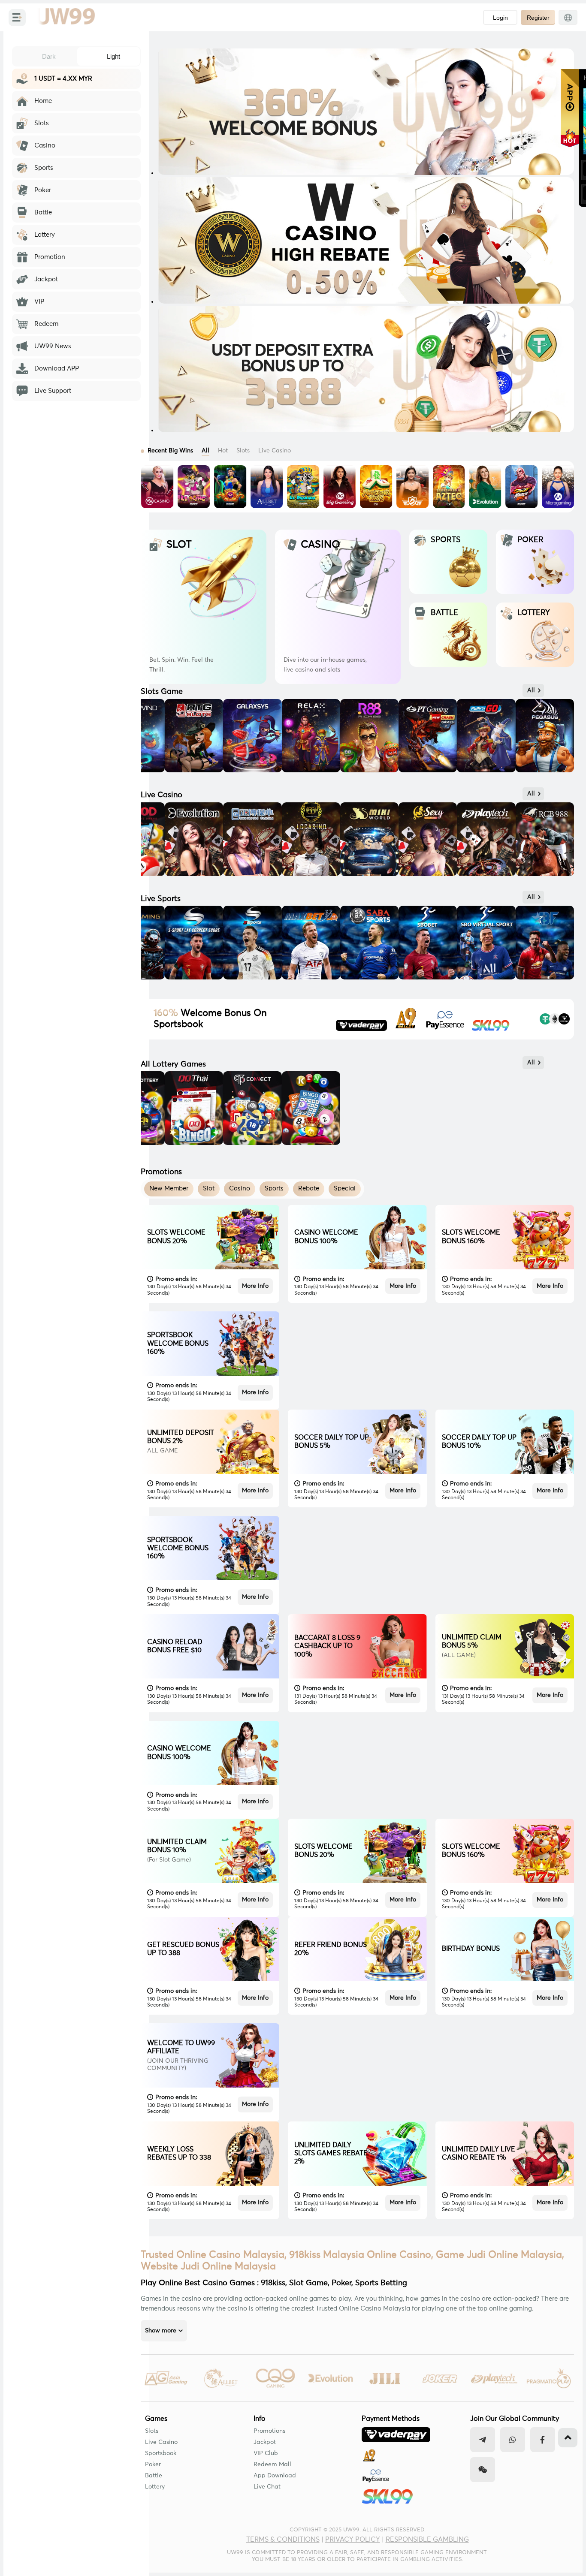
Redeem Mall (272, 2465)
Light (113, 56)
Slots (152, 2431)
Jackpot (265, 2442)
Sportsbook (161, 2453)
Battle (154, 2476)
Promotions (269, 2431)
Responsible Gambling (427, 2540)
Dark (49, 56)
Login (500, 18)
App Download (275, 2476)
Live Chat (267, 2487)
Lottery (155, 2487)
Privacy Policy (353, 2540)
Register (538, 18)
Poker (153, 2465)
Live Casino (161, 2442)
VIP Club (266, 2453)
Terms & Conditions (283, 2540)
